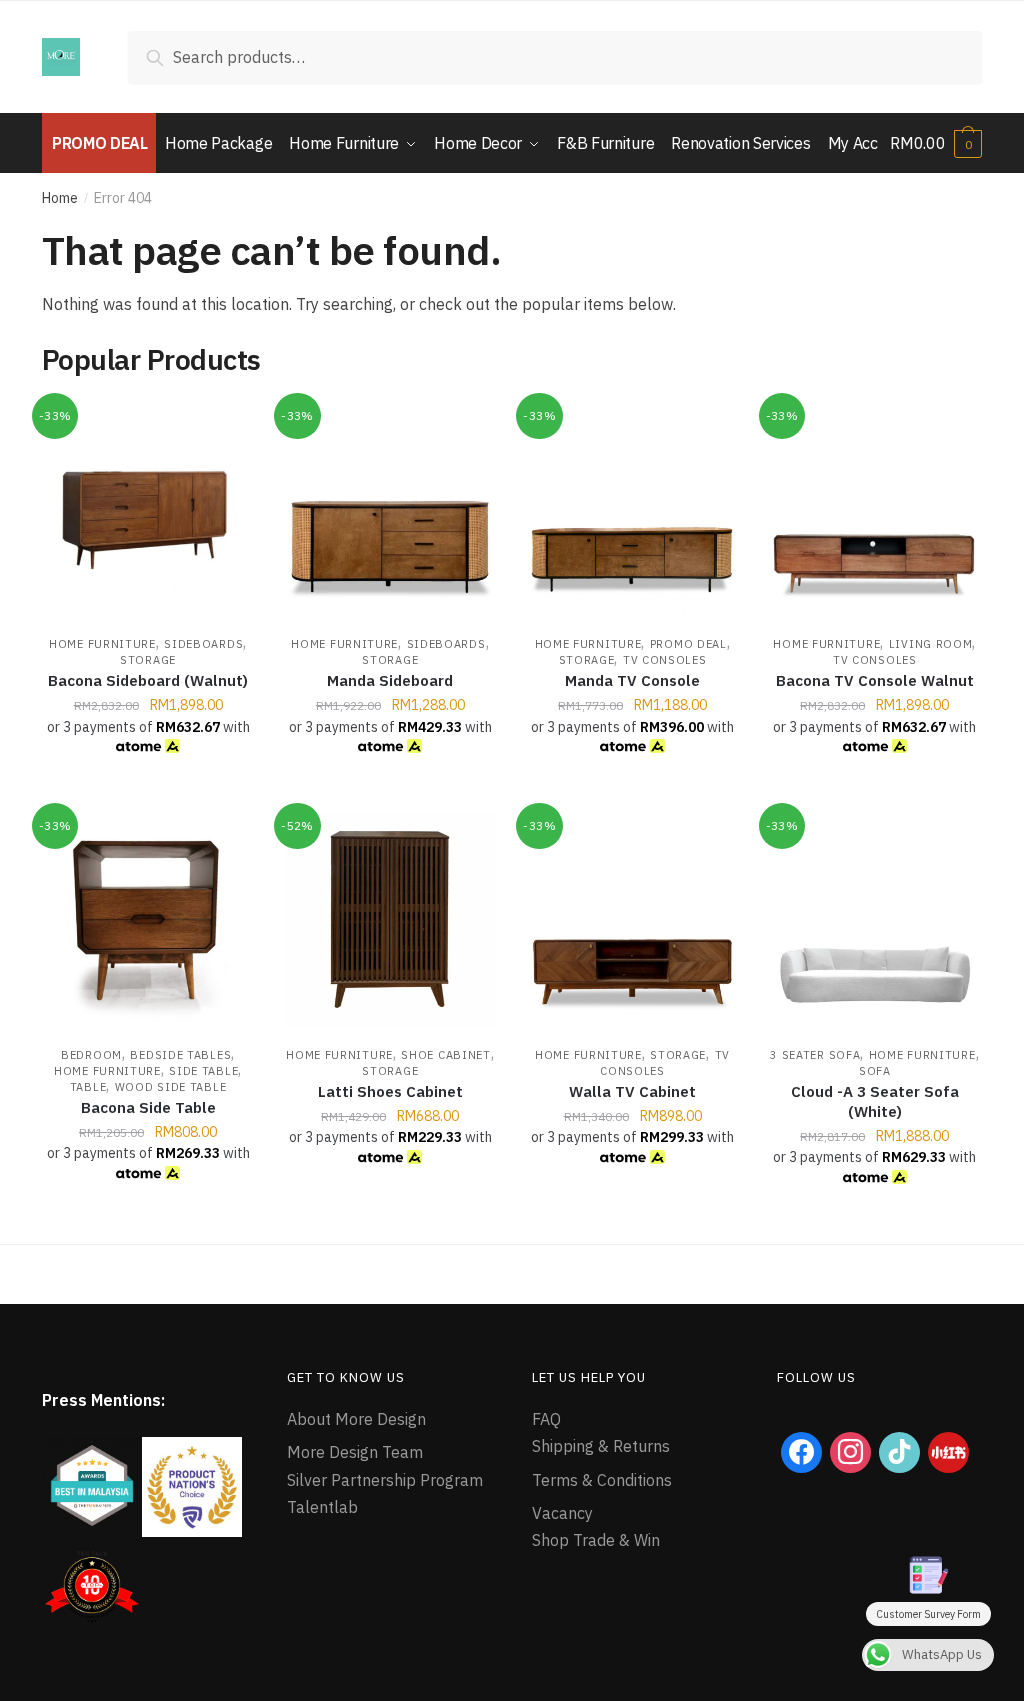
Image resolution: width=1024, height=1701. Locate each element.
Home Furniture (102, 644)
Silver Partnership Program (385, 1480)
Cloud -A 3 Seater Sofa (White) (875, 1101)
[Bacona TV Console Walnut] (875, 509)
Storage (148, 660)
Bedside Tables (180, 1055)
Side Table (203, 1071)
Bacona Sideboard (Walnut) (148, 680)
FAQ (546, 1419)
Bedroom (91, 1055)
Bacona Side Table (148, 1107)
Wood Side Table (171, 1087)
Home (60, 198)
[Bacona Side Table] (148, 919)
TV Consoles (665, 660)
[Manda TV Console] (632, 509)
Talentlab (322, 1507)
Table (88, 1087)
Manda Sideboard (390, 680)
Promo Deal (688, 644)
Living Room (931, 644)
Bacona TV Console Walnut (875, 680)
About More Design (356, 1419)
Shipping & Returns (601, 1446)
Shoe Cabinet (445, 1055)
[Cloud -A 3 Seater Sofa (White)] (875, 919)
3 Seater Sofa (815, 1055)
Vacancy (562, 1513)
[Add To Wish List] (229, 428)
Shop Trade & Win (596, 1540)
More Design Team (355, 1452)
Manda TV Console (632, 680)
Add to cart (148, 790)
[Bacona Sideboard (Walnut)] (148, 509)
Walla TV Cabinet (632, 1091)
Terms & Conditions (602, 1480)
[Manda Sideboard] (390, 509)
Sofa (875, 1071)
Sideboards (203, 644)
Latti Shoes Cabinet (390, 1091)
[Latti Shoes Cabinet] (390, 919)
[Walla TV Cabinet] (632, 919)
